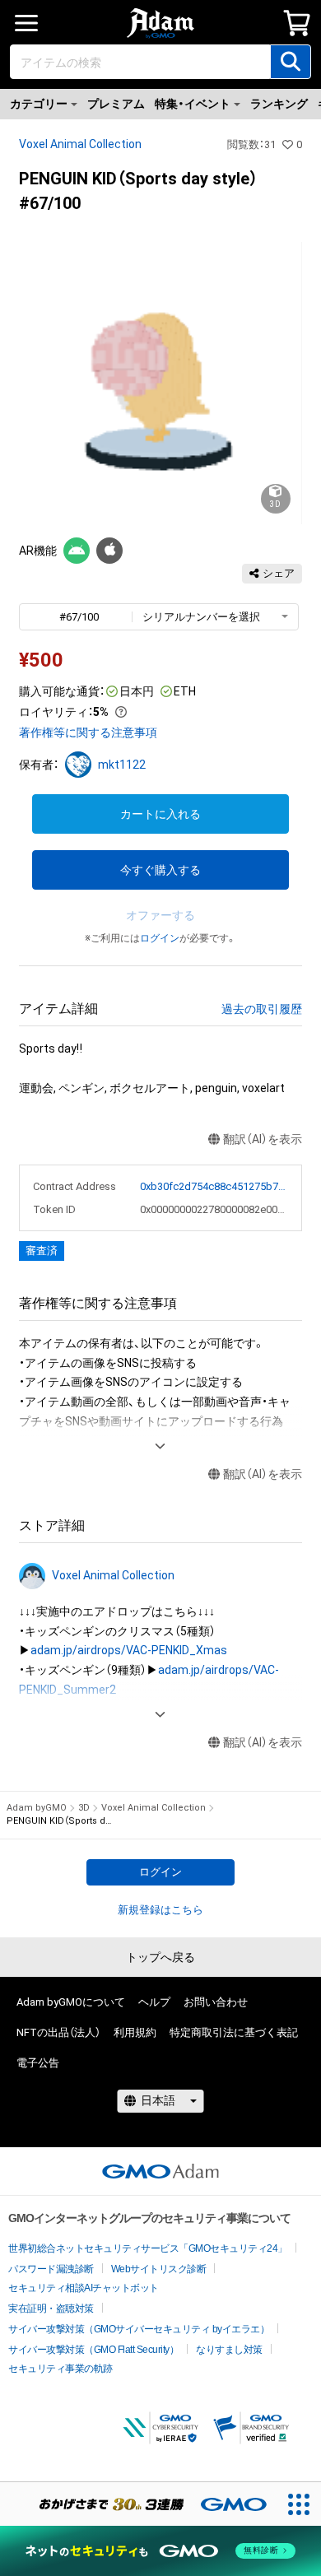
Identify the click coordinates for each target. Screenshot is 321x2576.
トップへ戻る (160, 1957)
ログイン (160, 938)
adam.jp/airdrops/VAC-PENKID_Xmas (129, 1650)
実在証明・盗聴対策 (51, 2309)
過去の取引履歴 (262, 1009)
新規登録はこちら (160, 1910)
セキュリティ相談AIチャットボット (84, 2288)
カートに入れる (160, 814)
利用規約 (135, 2032)
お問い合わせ (216, 2002)
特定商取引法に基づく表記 (234, 2032)
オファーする (160, 915)
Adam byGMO (37, 1808)
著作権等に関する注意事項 (88, 732)
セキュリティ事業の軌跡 (60, 2369)
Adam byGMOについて (71, 2002)
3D (84, 1808)
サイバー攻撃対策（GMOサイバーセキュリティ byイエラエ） (139, 2329)
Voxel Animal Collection (80, 144)
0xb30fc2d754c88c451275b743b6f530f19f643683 (214, 1186)
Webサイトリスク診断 (159, 2269)
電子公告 (38, 2063)
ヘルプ (154, 2002)
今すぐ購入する (160, 870)
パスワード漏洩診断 (51, 2269)
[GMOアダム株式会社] (160, 2171)
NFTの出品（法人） (58, 2032)
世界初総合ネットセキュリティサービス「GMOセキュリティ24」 (148, 2248)
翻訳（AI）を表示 (263, 1139)
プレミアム (116, 104)
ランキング (279, 104)
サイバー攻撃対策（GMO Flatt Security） (93, 2350)
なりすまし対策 (229, 2350)
